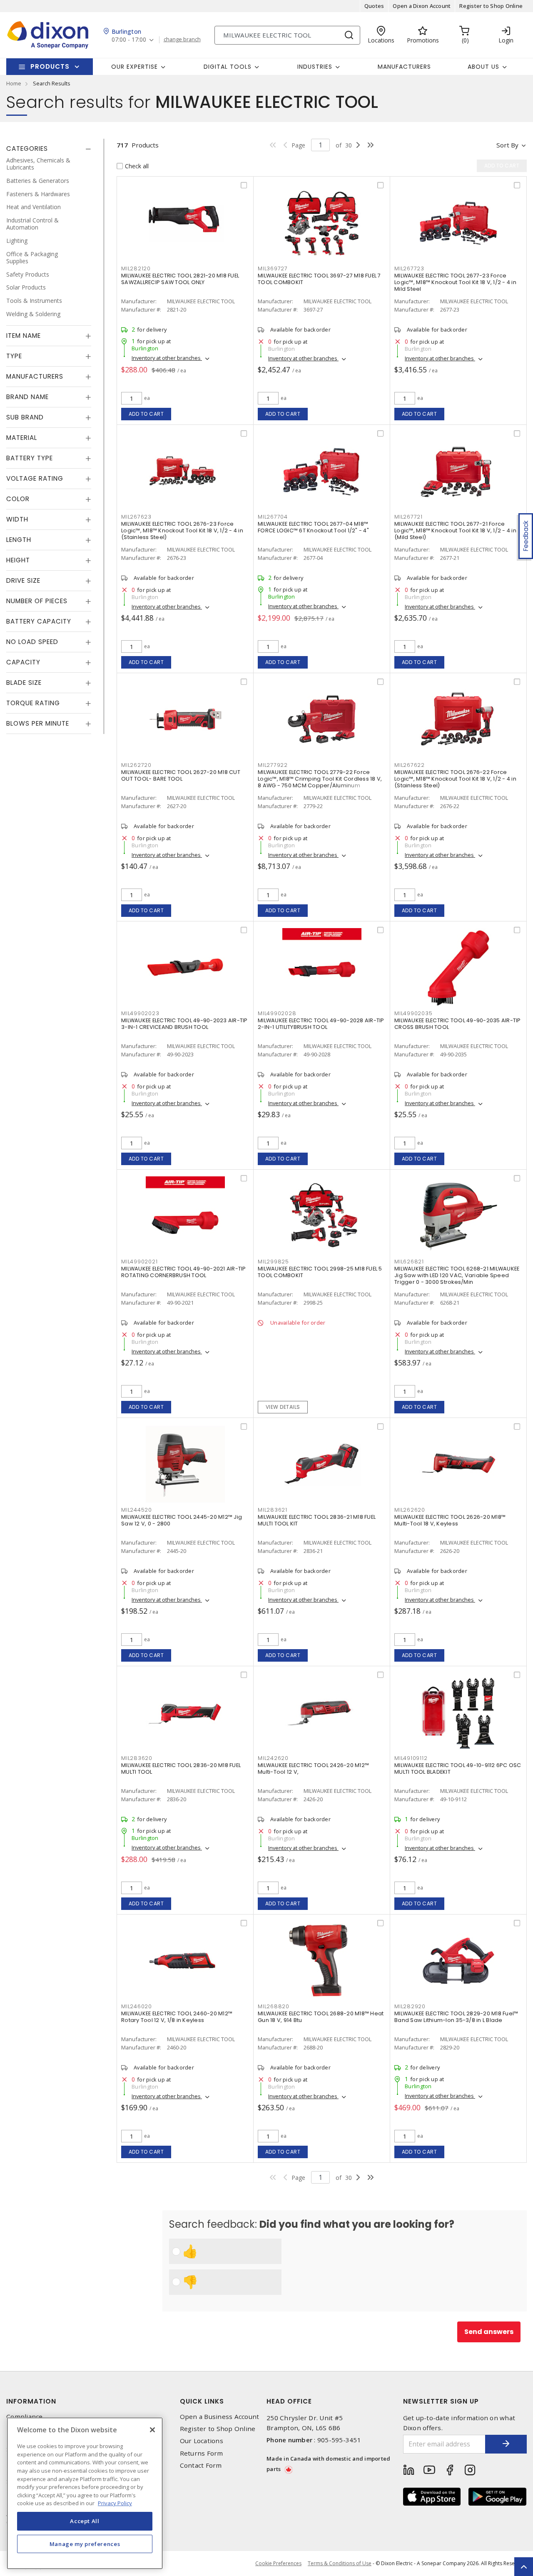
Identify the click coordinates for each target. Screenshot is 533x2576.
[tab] (49, 149)
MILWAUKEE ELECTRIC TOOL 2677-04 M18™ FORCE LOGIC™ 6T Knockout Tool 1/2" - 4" (313, 527)
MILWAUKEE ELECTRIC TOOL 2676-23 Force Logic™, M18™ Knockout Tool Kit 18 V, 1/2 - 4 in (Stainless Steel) (182, 530)
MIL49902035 (413, 1013)
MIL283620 (137, 1758)
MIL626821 (409, 1262)
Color (18, 499)
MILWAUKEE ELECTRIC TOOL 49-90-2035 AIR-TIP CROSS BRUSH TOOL (458, 1024)
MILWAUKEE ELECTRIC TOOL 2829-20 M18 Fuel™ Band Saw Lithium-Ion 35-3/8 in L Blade (456, 2017)
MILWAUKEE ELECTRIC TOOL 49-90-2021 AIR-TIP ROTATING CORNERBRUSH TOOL (184, 1272)
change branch (182, 40)
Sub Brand (25, 418)
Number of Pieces (37, 601)
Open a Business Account (220, 2417)
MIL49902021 (139, 1262)
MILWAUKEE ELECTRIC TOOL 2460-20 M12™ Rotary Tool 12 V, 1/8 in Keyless (177, 2017)
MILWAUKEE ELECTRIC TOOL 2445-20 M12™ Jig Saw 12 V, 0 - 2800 (182, 1520)
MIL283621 (273, 1510)
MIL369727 (273, 268)
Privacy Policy (115, 2503)
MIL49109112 (411, 1758)
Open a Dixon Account (422, 6)
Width (17, 520)
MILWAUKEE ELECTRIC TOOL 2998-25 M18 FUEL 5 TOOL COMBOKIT (320, 1272)
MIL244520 (137, 1510)
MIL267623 (136, 517)
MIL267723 (409, 268)
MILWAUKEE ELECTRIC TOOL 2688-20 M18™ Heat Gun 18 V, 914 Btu (321, 2017)
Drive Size (23, 581)
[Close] (152, 2430)
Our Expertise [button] (134, 67)
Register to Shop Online (491, 6)
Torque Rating (33, 703)
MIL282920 (410, 2006)
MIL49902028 (277, 1013)
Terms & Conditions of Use (340, 2563)
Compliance (25, 2417)
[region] (85, 2493)
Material (22, 438)
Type (14, 356)
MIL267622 (410, 765)
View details (283, 1407)
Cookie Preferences (278, 2564)
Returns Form (202, 2453)
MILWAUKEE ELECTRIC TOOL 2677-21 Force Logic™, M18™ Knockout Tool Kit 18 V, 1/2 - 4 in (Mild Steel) (455, 530)
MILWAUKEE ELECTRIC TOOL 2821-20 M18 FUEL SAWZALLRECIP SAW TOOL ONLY (180, 279)
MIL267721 (408, 517)
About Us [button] (483, 67)
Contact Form (201, 2465)
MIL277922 (273, 765)
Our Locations (202, 2441)
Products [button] (50, 66)
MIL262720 (136, 765)
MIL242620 (273, 1758)
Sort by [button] (507, 145)
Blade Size (24, 683)
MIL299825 (273, 1262)
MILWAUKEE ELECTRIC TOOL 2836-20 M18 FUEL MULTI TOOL (181, 1769)
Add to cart (146, 414)
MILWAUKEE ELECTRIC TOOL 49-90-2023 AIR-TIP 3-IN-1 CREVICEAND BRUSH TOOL (184, 1024)
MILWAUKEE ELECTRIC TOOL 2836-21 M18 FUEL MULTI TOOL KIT (317, 1520)
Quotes (374, 6)
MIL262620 (410, 1510)
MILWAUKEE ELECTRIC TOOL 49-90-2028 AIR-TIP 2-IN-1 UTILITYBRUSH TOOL (321, 1024)
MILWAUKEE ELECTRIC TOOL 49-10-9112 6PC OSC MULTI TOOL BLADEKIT (458, 1769)
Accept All (85, 2521)
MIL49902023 (140, 1013)
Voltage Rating (35, 479)
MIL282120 (136, 268)
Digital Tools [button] (228, 67)
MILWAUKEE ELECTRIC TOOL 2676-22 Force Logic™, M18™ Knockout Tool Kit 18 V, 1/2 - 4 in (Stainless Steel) (455, 779)
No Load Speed (32, 642)
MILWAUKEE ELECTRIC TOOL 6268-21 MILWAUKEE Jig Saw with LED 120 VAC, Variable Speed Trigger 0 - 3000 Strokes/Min (457, 1275)
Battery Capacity (39, 622)
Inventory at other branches (167, 358)
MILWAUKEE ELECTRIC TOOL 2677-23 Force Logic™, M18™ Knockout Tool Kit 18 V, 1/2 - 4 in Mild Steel (455, 282)
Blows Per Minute (38, 724)
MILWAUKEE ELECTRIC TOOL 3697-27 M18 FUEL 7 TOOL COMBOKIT (319, 279)
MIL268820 (274, 2006)
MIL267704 (273, 517)
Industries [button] (315, 67)
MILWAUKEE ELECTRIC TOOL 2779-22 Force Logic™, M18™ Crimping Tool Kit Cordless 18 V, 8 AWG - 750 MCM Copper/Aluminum (320, 779)
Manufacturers (404, 67)
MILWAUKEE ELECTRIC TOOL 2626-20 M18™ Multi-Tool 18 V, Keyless (450, 1520)
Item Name (24, 336)
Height (18, 560)
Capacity (23, 663)
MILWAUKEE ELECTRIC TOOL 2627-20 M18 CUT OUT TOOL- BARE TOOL (181, 775)
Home (14, 83)
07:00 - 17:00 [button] (129, 40)
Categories (27, 149)
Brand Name (27, 397)
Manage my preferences (85, 2544)
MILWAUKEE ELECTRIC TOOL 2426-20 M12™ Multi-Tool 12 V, (313, 1769)
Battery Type (30, 458)
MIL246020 (137, 2006)
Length (19, 540)
